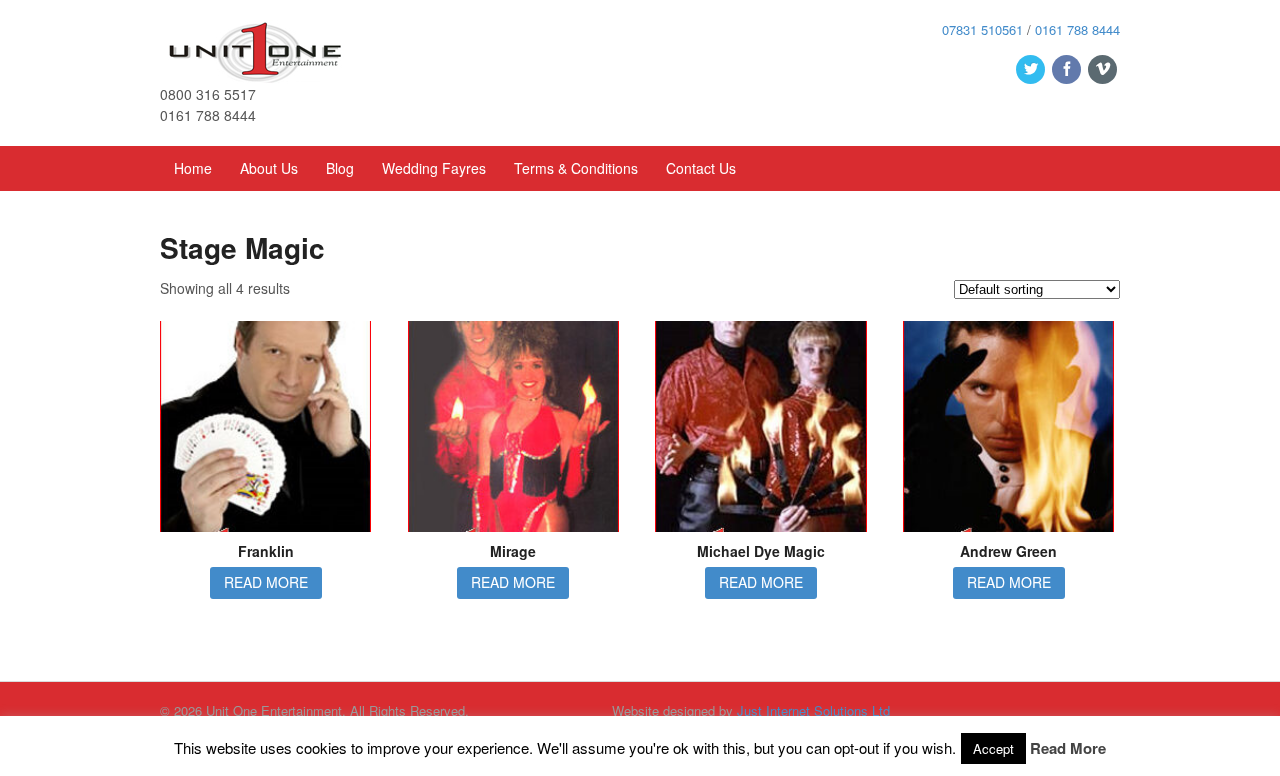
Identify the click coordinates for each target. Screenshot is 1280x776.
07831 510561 (982, 29)
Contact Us (701, 168)
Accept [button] (993, 748)
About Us (269, 168)
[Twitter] (1032, 69)
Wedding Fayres (434, 168)
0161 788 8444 (1077, 29)
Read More (1068, 748)
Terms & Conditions (576, 168)
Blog (340, 168)
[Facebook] (1068, 69)
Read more (266, 582)
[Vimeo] (1104, 69)
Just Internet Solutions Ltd (813, 710)
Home (193, 168)
